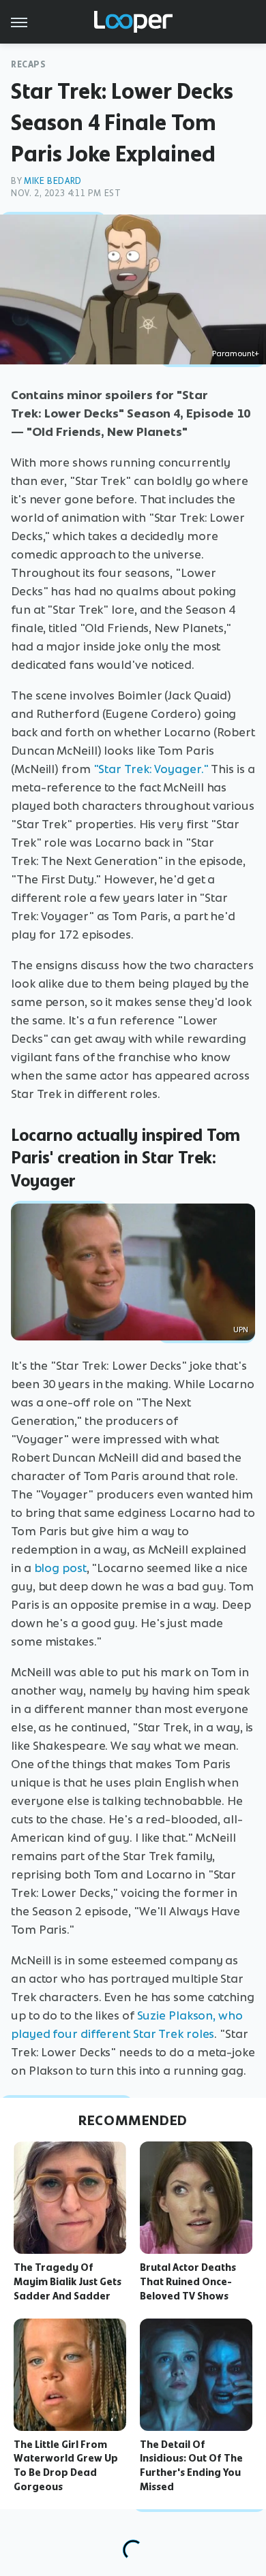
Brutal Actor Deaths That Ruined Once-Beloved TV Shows (188, 2282)
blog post (60, 1568)
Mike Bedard (53, 181)
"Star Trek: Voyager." (151, 769)
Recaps (29, 64)
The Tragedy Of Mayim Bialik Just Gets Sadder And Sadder (68, 2282)
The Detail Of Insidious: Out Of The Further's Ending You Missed (191, 2466)
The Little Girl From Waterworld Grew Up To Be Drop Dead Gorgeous (66, 2466)
